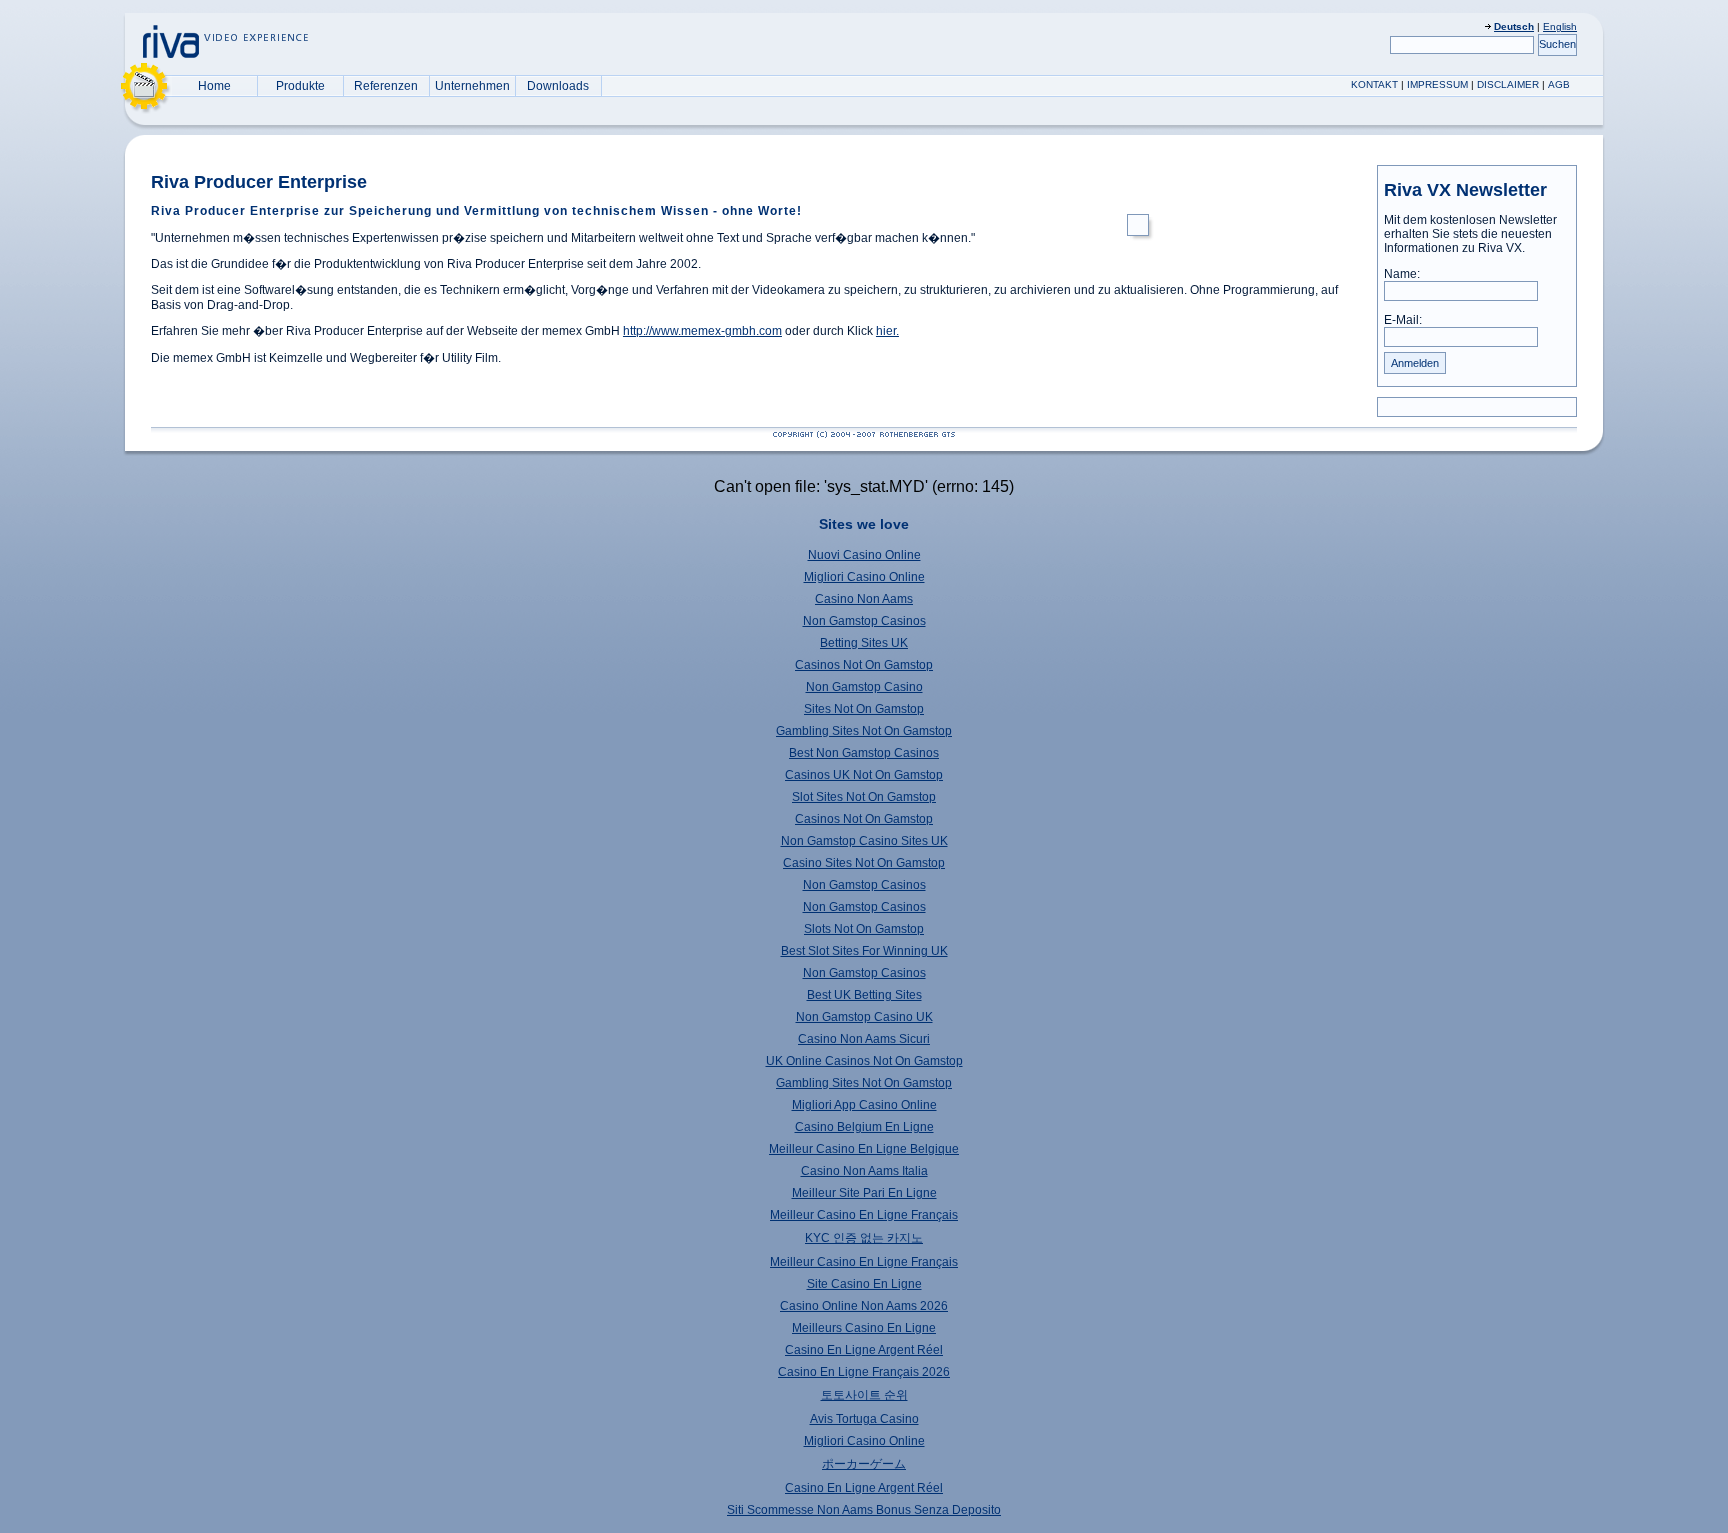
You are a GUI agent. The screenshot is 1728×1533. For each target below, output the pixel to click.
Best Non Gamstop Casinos (864, 753)
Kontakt (1374, 84)
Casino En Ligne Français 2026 (864, 1372)
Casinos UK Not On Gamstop (864, 775)
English (1560, 26)
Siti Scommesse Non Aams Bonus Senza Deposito (864, 1510)
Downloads (558, 86)
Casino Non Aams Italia (864, 1171)
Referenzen (386, 86)
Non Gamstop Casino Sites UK (864, 841)
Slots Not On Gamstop (864, 929)
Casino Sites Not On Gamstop (864, 863)
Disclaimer (1508, 84)
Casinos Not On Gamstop (864, 665)
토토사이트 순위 (864, 1395)
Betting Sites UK (864, 643)
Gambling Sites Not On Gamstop (864, 731)
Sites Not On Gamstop (864, 709)
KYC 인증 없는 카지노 (864, 1238)
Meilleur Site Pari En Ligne (864, 1193)
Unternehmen (472, 86)
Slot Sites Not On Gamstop (864, 797)
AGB (1559, 84)
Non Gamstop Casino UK (864, 1017)
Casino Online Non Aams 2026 (864, 1306)
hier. (887, 331)
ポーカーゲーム (864, 1464)
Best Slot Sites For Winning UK (864, 951)
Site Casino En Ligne (864, 1284)
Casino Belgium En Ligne (864, 1127)
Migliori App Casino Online (864, 1105)
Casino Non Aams (864, 599)
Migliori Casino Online (864, 577)
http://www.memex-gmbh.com (702, 331)
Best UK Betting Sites (864, 995)
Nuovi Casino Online (864, 555)
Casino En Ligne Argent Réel (864, 1350)
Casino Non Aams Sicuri (864, 1039)
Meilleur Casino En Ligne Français (864, 1215)
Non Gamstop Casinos (864, 621)
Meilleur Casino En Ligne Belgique (864, 1149)
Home (214, 86)
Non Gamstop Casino (864, 687)
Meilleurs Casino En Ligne (864, 1328)
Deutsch (1514, 26)
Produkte (300, 86)
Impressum (1437, 84)
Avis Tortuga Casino (864, 1419)
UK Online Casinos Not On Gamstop (864, 1061)
